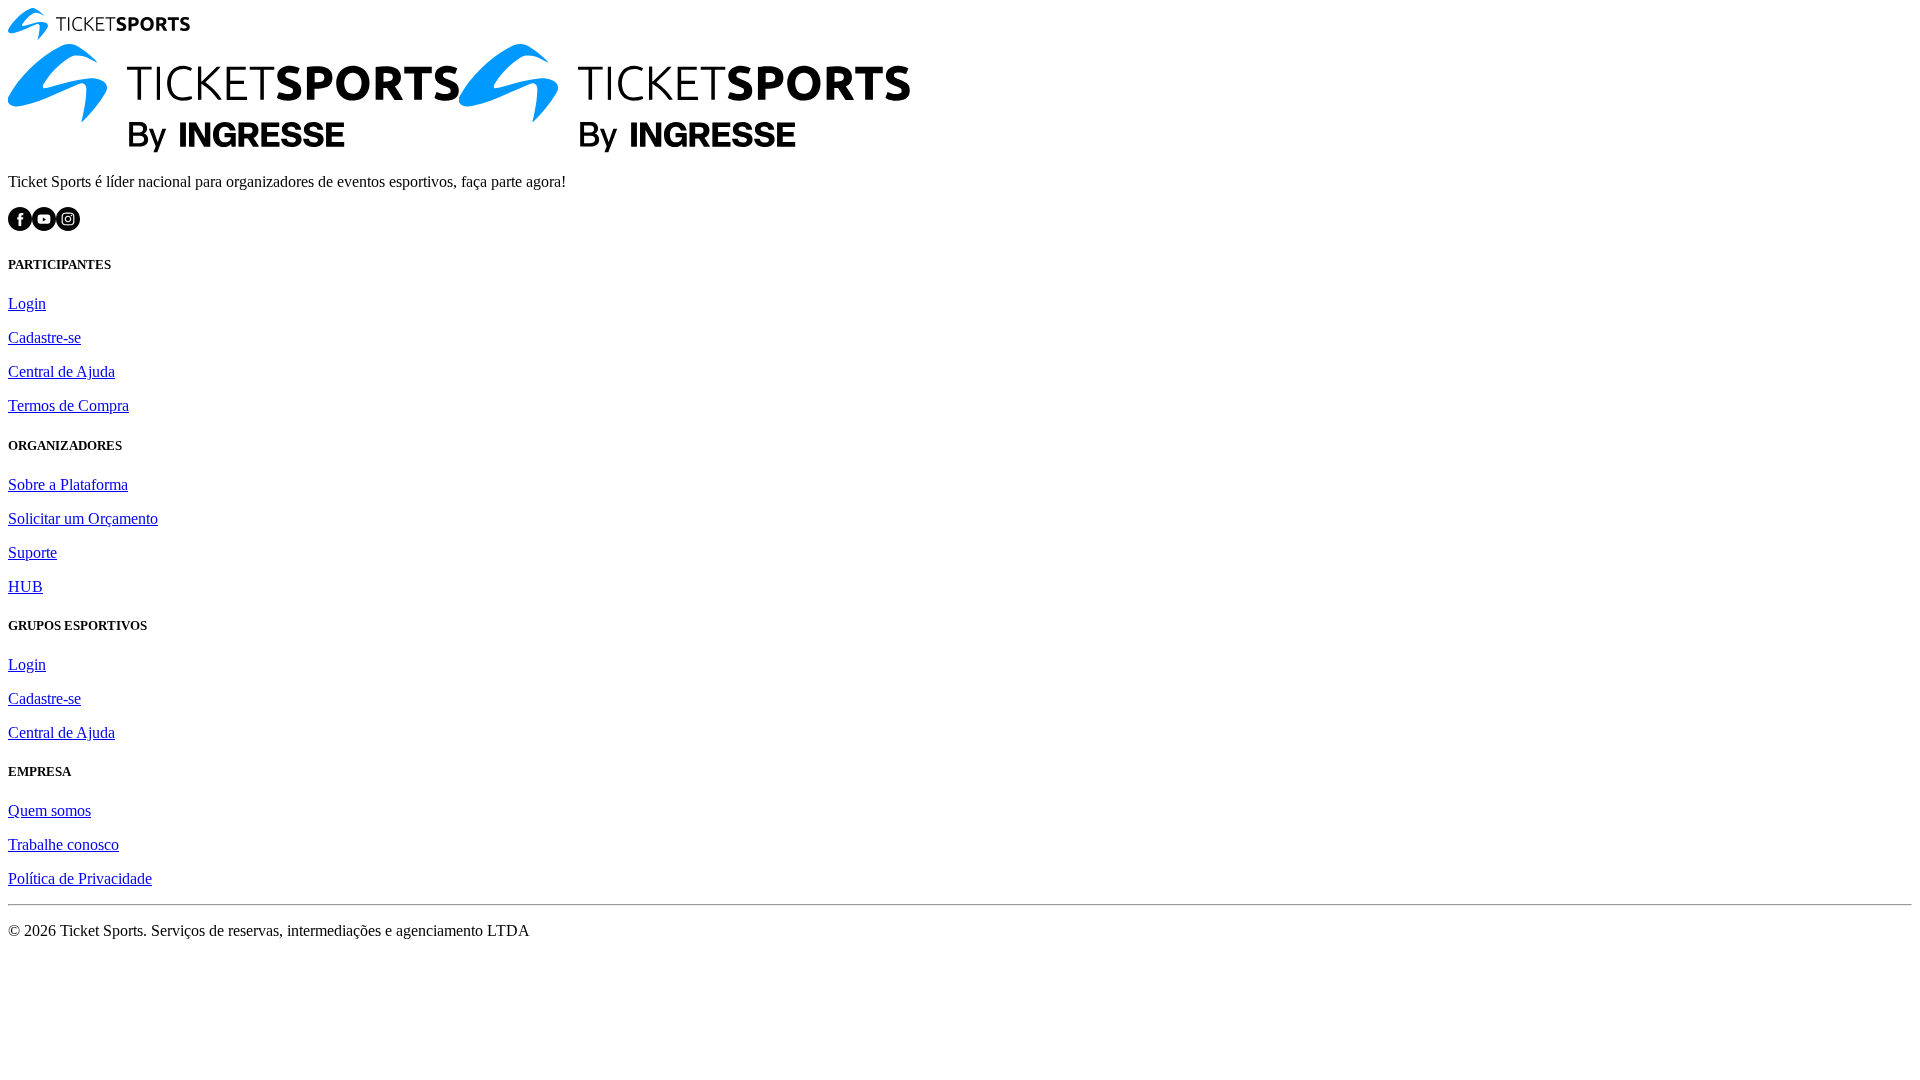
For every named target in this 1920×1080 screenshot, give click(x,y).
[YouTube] (44, 225)
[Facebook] (20, 225)
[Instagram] (68, 225)
